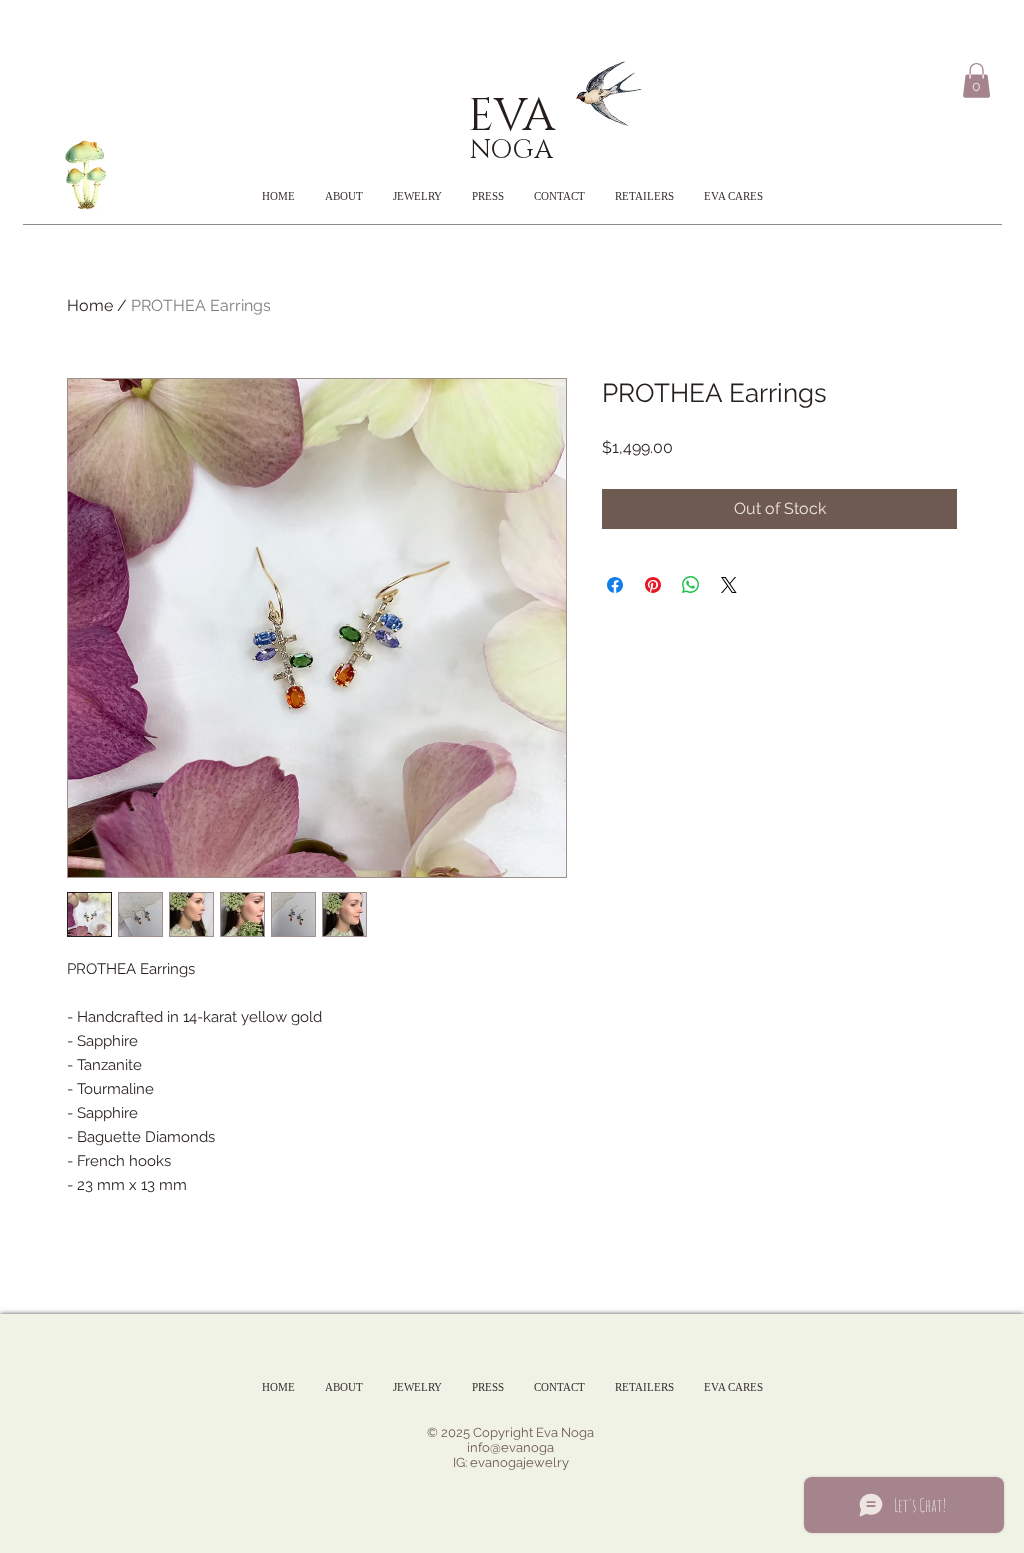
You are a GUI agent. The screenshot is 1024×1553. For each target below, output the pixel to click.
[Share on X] (729, 585)
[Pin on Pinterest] (653, 585)
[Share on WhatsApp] (691, 585)
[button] (976, 80)
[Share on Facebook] (615, 585)
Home (90, 305)
